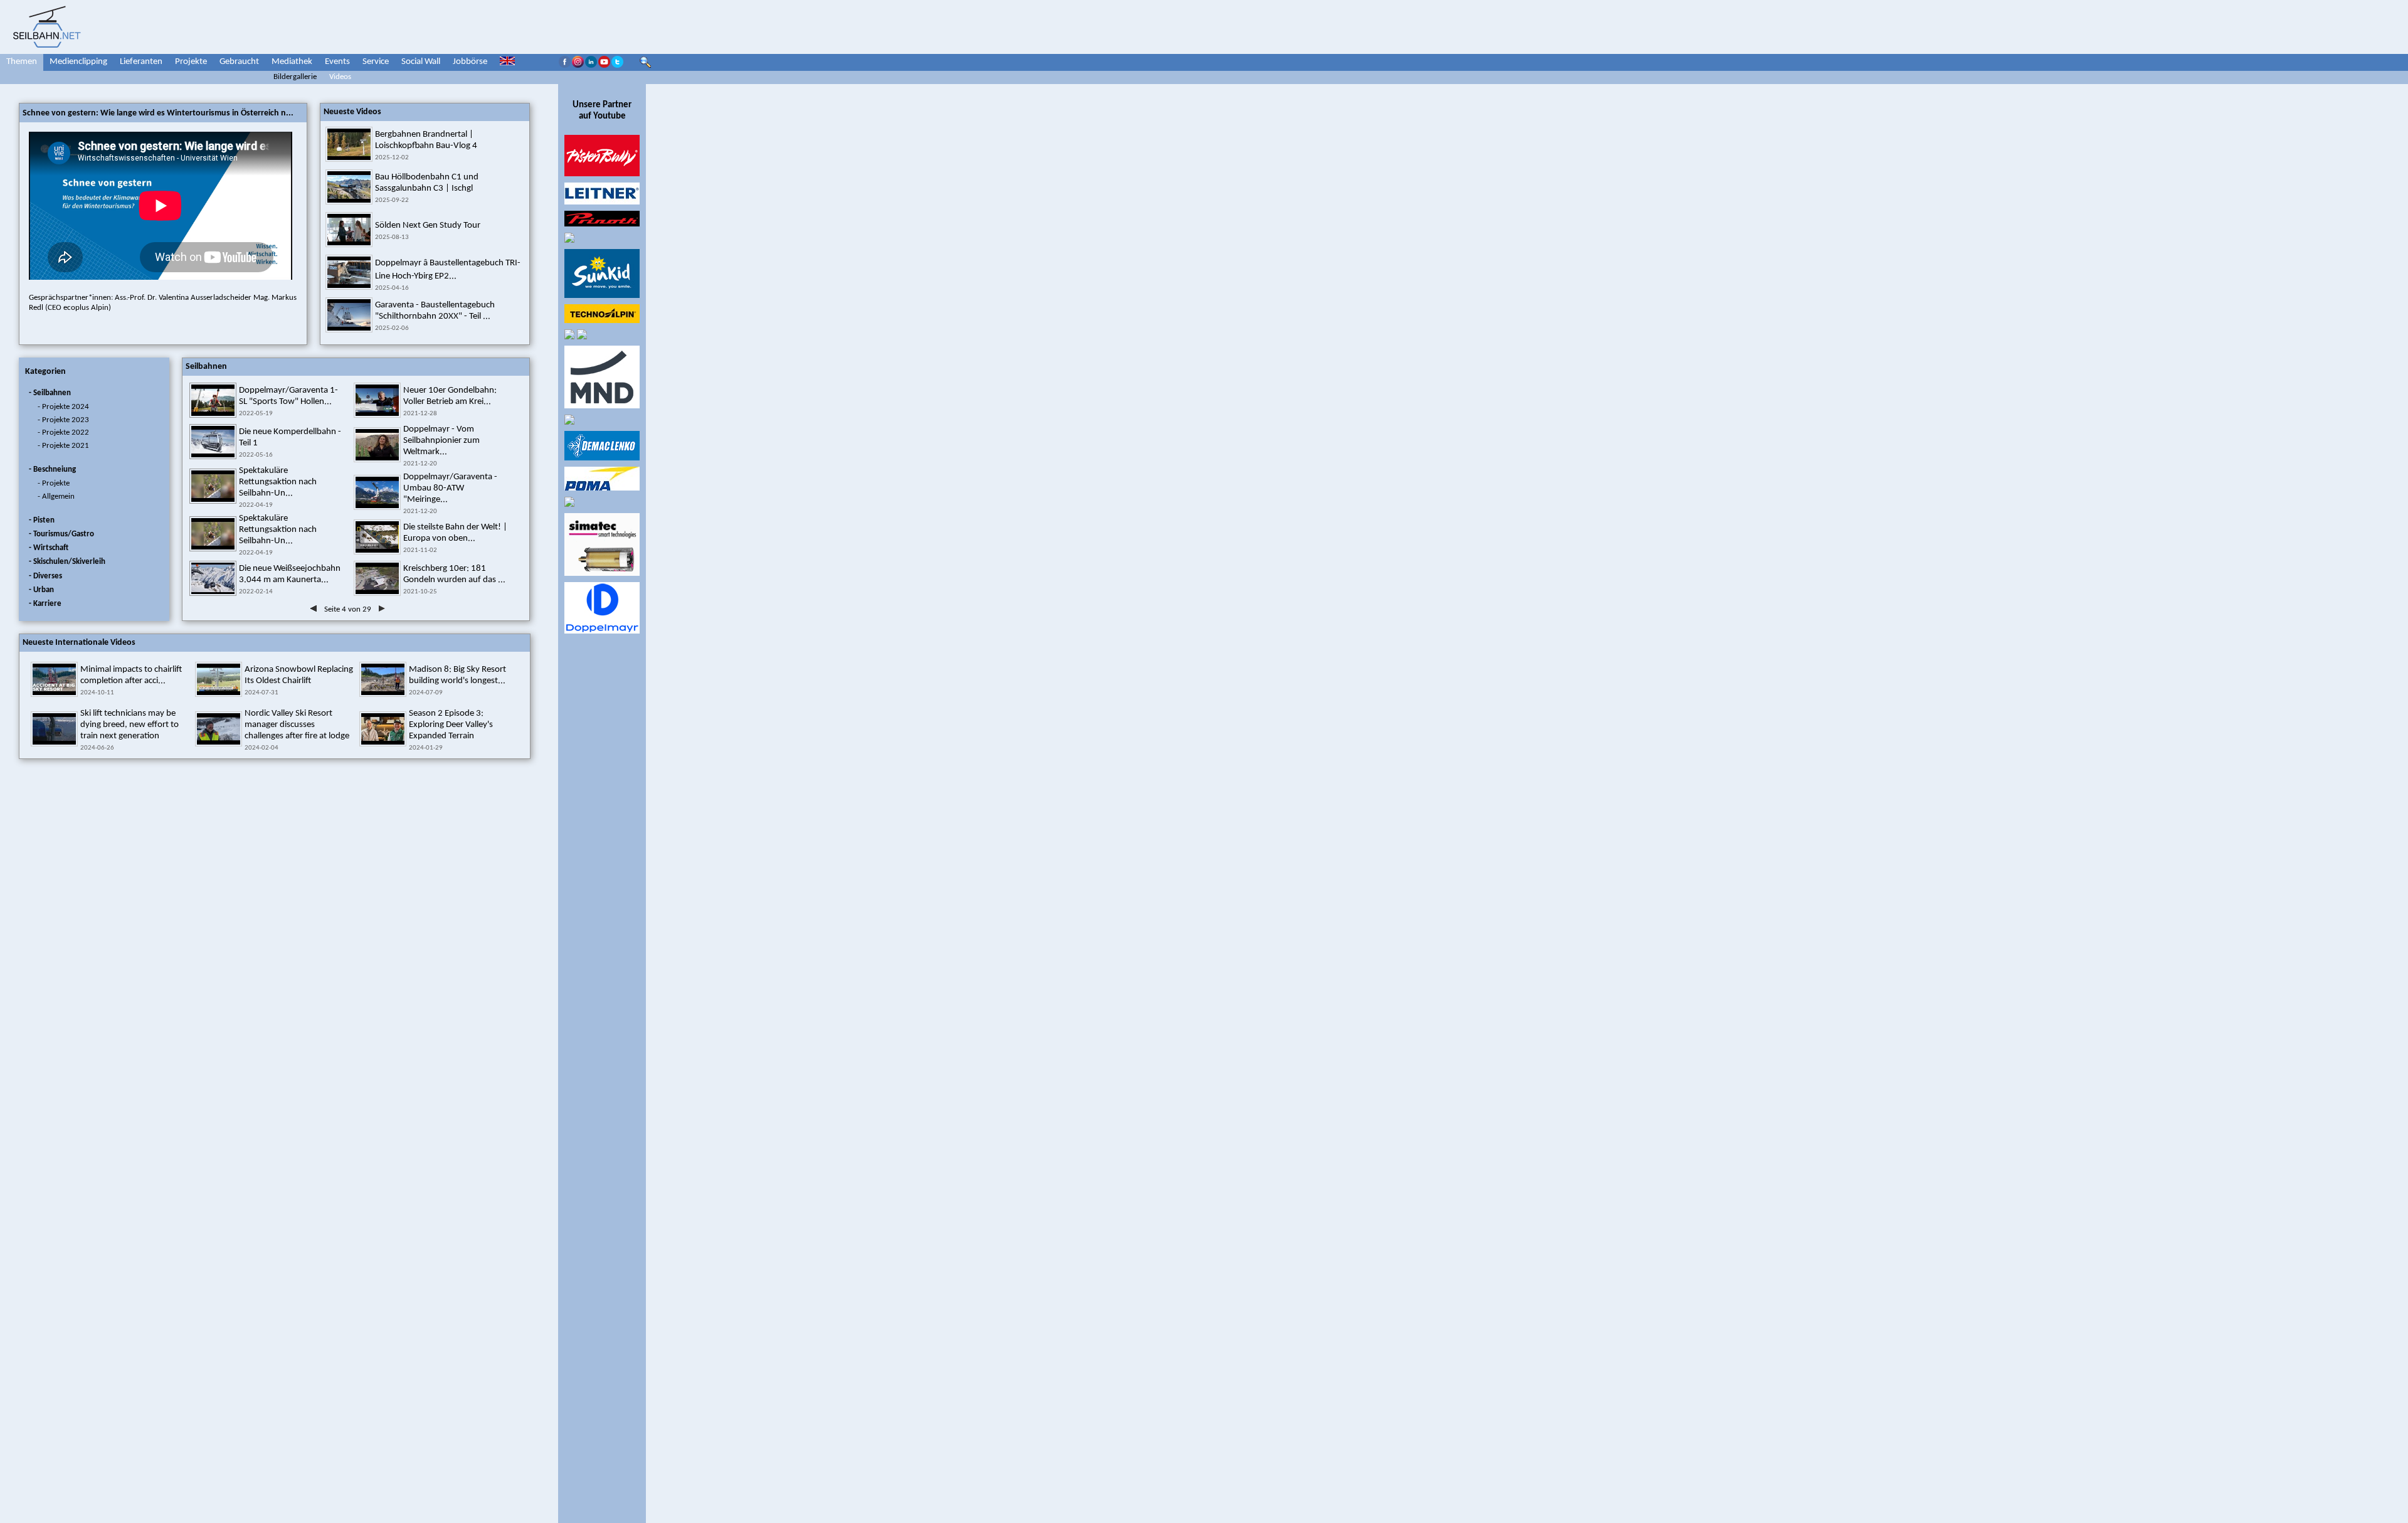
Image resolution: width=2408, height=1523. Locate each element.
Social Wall (421, 62)
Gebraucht (239, 62)
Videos (340, 77)
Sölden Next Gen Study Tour (428, 226)
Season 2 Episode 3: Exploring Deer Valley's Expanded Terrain (451, 725)
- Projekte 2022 (63, 432)
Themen (22, 62)
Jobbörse (470, 62)
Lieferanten (141, 62)
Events (337, 62)
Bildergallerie (295, 77)
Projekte (191, 62)
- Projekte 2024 (63, 407)
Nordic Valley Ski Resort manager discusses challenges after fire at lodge (297, 725)
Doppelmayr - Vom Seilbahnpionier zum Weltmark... (441, 441)
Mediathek (292, 62)
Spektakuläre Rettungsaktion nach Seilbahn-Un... (278, 482)
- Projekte (54, 483)
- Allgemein (56, 496)
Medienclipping (78, 62)
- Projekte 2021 (63, 446)
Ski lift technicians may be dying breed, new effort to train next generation (129, 725)
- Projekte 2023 (63, 420)
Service (376, 62)
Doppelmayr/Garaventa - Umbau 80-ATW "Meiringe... (450, 488)
